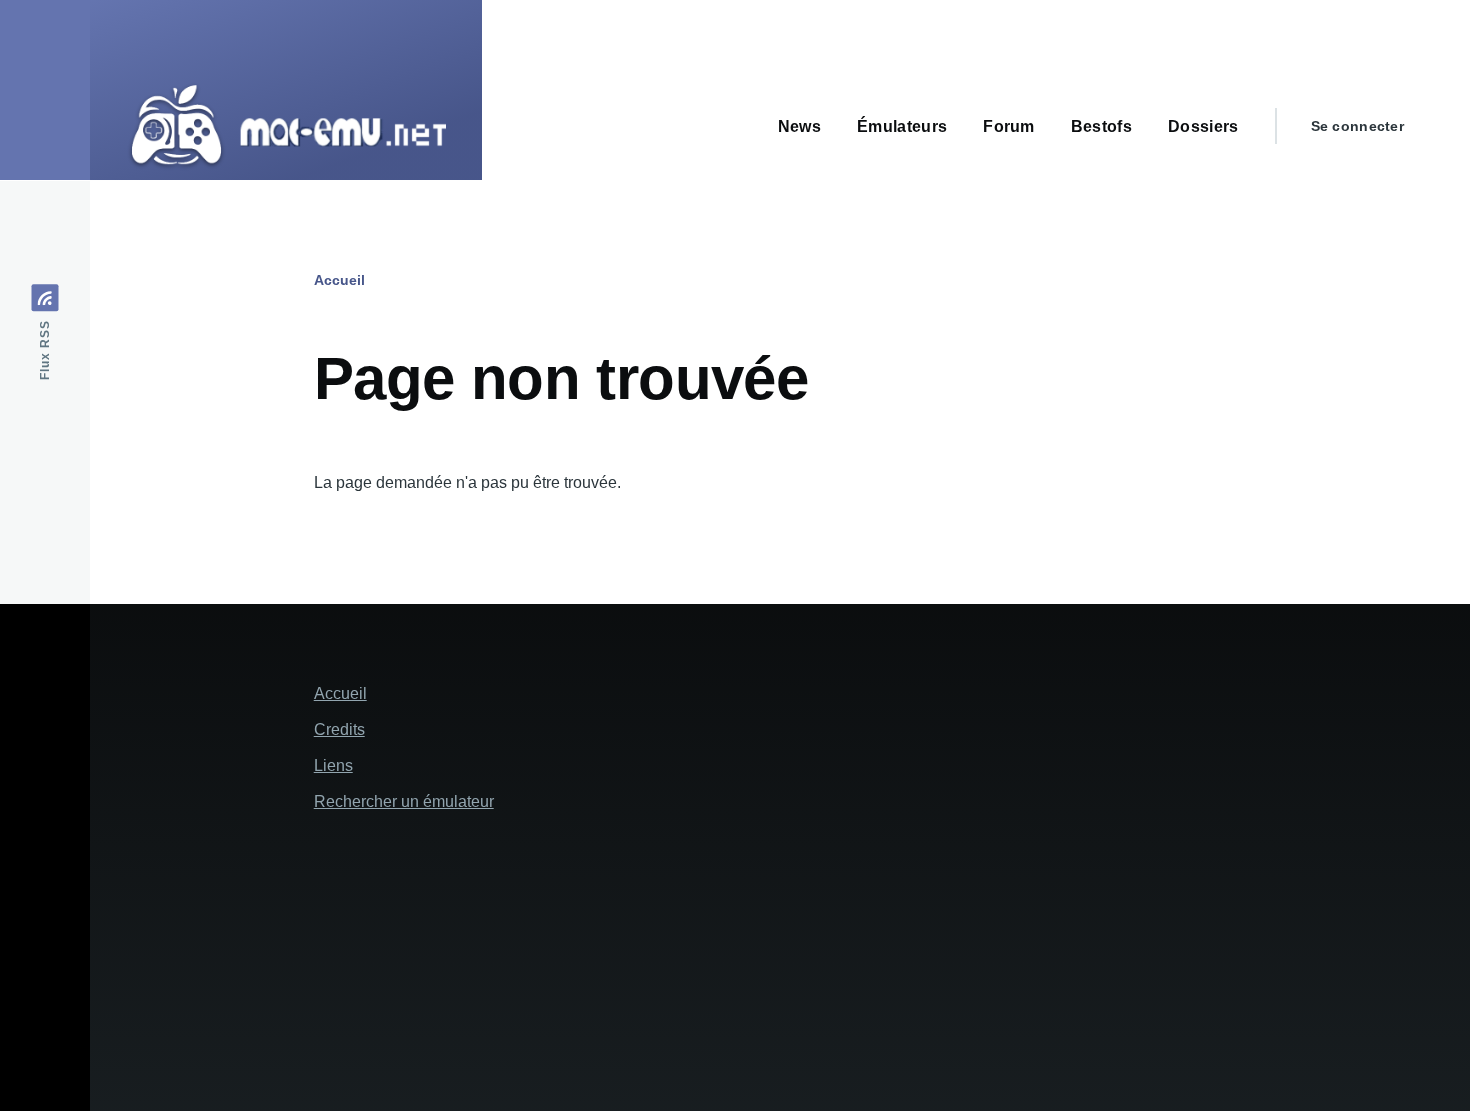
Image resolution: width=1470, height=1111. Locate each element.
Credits (339, 729)
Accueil (339, 280)
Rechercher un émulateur (404, 801)
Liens (333, 765)
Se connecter (1357, 126)
